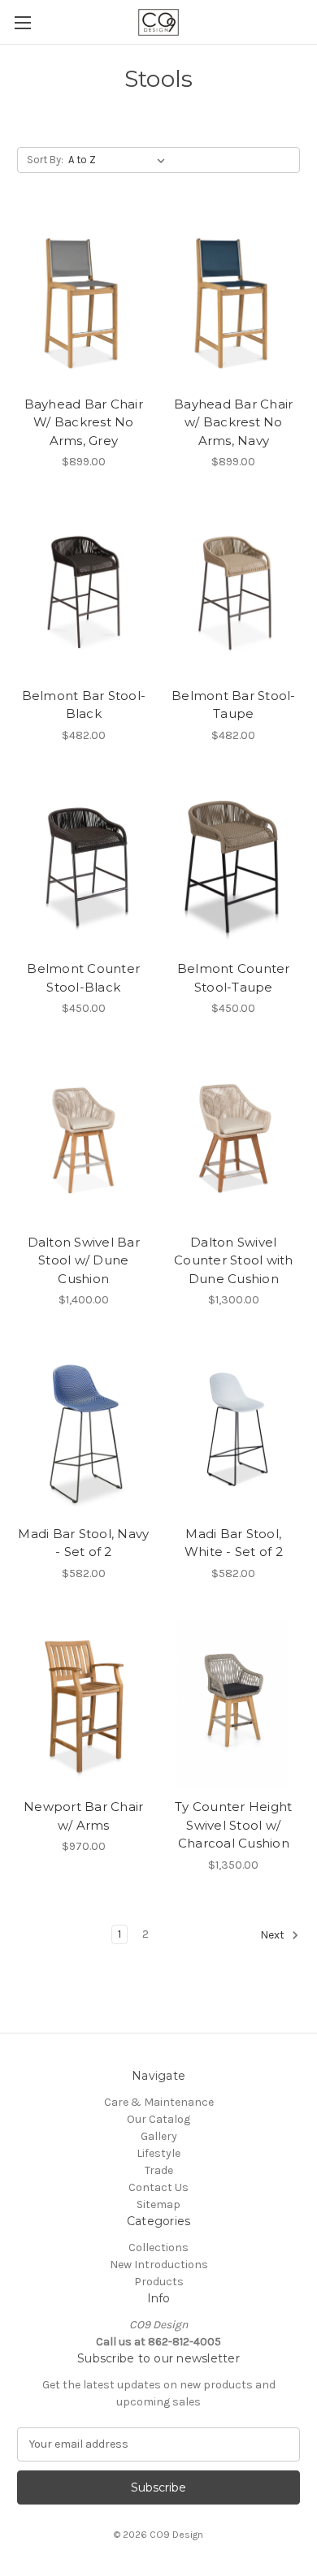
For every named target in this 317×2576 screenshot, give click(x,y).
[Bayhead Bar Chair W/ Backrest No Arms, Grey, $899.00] (84, 300)
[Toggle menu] (22, 22)
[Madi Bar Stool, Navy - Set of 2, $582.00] (84, 1429)
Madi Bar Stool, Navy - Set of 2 (83, 1543)
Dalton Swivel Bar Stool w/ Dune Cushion (84, 1260)
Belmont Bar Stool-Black (84, 705)
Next (274, 1935)
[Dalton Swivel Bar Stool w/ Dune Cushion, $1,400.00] (84, 1138)
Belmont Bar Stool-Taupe (234, 705)
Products (159, 2282)
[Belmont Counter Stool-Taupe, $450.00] (234, 865)
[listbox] (120, 160)
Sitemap (158, 2204)
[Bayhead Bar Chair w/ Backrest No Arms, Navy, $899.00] (234, 300)
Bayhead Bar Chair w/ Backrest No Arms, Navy (233, 422)
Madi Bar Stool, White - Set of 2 (234, 1543)
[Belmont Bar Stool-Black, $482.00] (84, 591)
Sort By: (45, 160)
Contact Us (158, 2187)
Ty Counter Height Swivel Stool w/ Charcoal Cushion (233, 1825)
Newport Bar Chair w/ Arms (83, 1816)
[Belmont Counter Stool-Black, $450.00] (84, 865)
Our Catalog (158, 2119)
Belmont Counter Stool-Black (83, 978)
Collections (158, 2248)
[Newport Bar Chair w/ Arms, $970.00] (84, 1703)
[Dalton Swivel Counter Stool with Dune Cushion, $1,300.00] (234, 1138)
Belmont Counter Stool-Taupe (234, 978)
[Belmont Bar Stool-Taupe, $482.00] (234, 591)
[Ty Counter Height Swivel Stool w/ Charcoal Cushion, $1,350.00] (234, 1703)
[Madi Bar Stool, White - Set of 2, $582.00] (234, 1429)
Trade (159, 2170)
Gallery (159, 2136)
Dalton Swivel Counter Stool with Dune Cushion (234, 1260)
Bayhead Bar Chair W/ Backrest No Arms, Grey (84, 422)
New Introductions (159, 2265)
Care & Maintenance (159, 2102)
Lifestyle (158, 2153)
